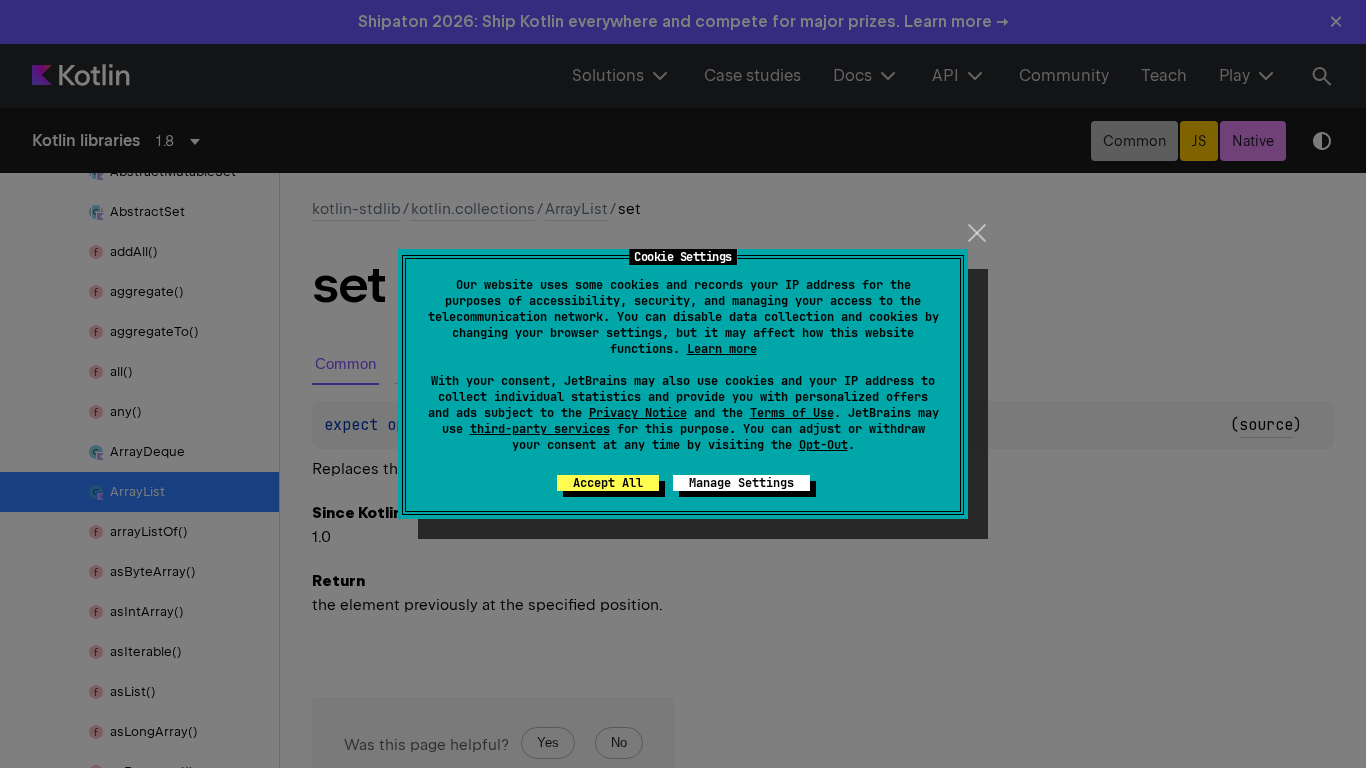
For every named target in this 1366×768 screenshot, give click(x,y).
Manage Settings (741, 483)
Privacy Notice (638, 413)
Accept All (608, 483)
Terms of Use (792, 413)
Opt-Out (823, 445)
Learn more (722, 349)
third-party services (540, 429)
